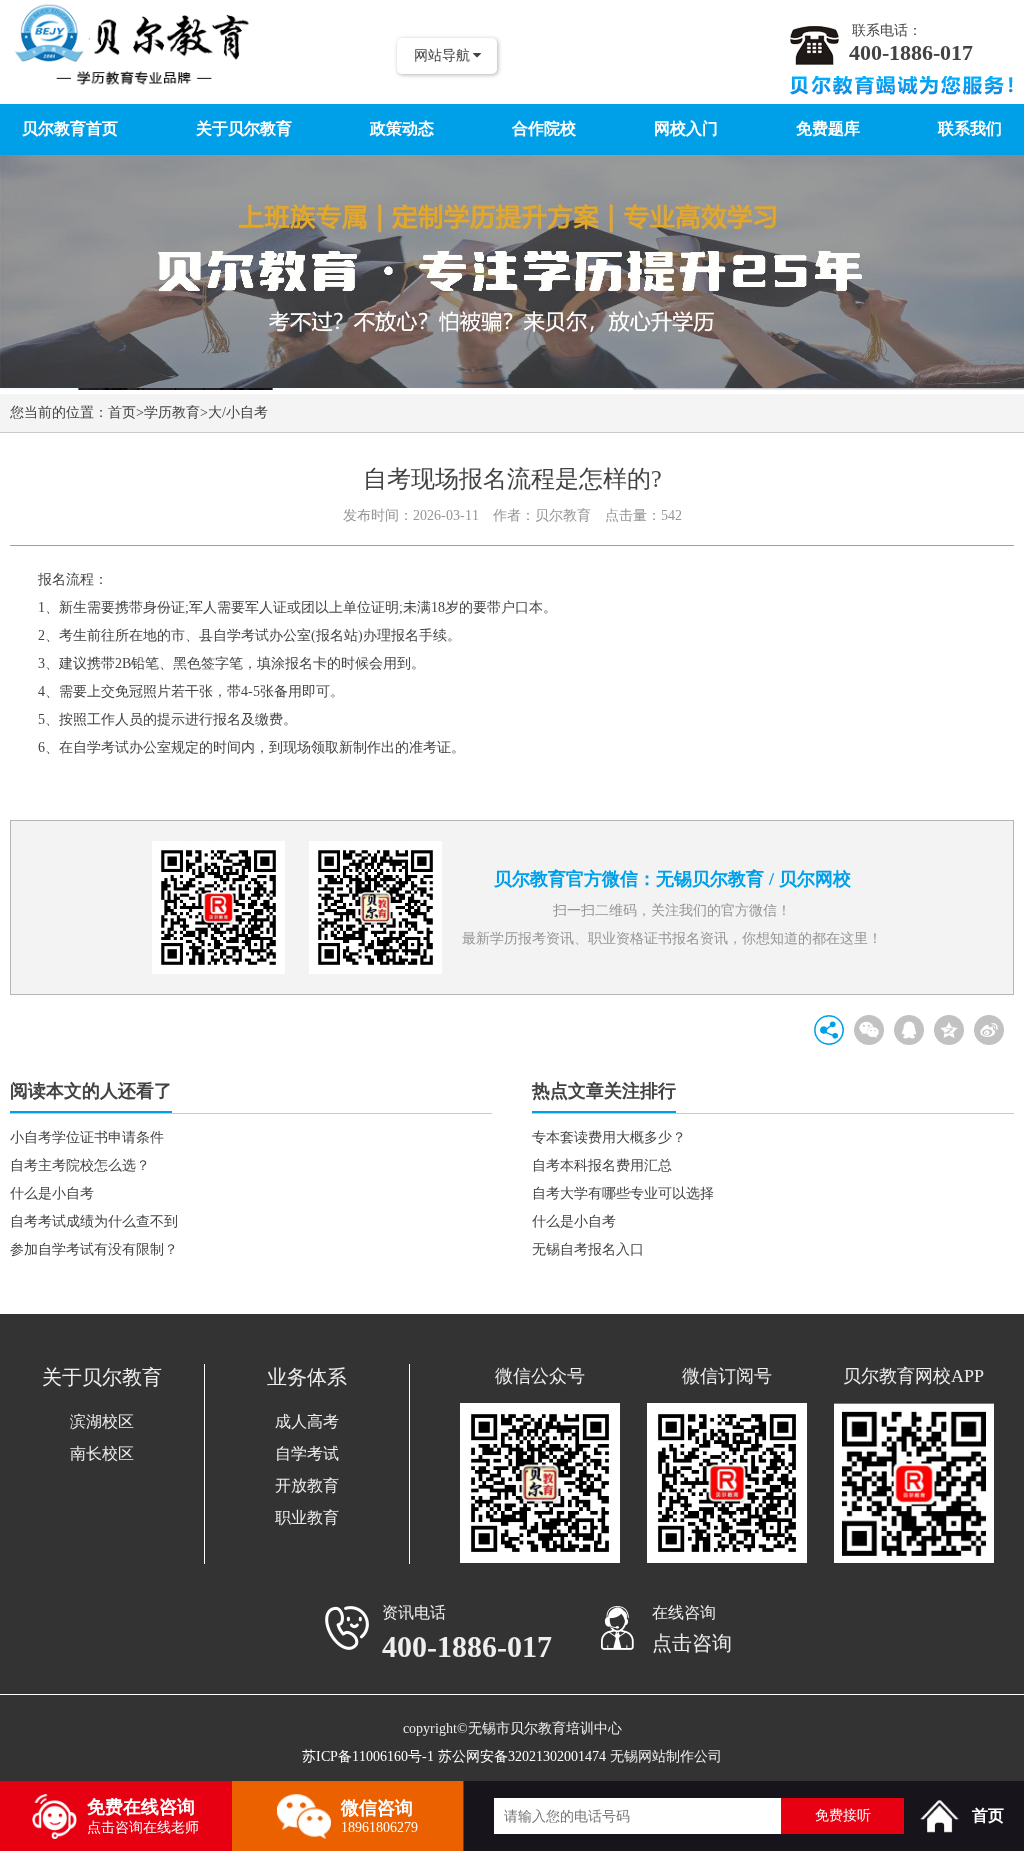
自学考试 (307, 1453)
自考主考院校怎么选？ (80, 1165)
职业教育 (307, 1517)
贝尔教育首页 (70, 128)
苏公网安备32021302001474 (522, 1756)
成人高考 (307, 1421)
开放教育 (307, 1485)
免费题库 (828, 128)
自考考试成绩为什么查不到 (94, 1221)
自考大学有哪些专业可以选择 (623, 1193)
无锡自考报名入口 (588, 1249)
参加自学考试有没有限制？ (94, 1249)
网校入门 (686, 128)
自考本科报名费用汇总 (602, 1165)
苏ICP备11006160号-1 (368, 1756)
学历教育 (172, 412)
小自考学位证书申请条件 (87, 1137)
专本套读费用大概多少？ (609, 1137)
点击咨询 (692, 1643)
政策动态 (402, 128)
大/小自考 (238, 412)
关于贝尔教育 (244, 128)
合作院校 (544, 128)
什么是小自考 (52, 1193)
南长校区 (102, 1453)
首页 (122, 412)
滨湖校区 (102, 1421)
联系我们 (970, 128)
